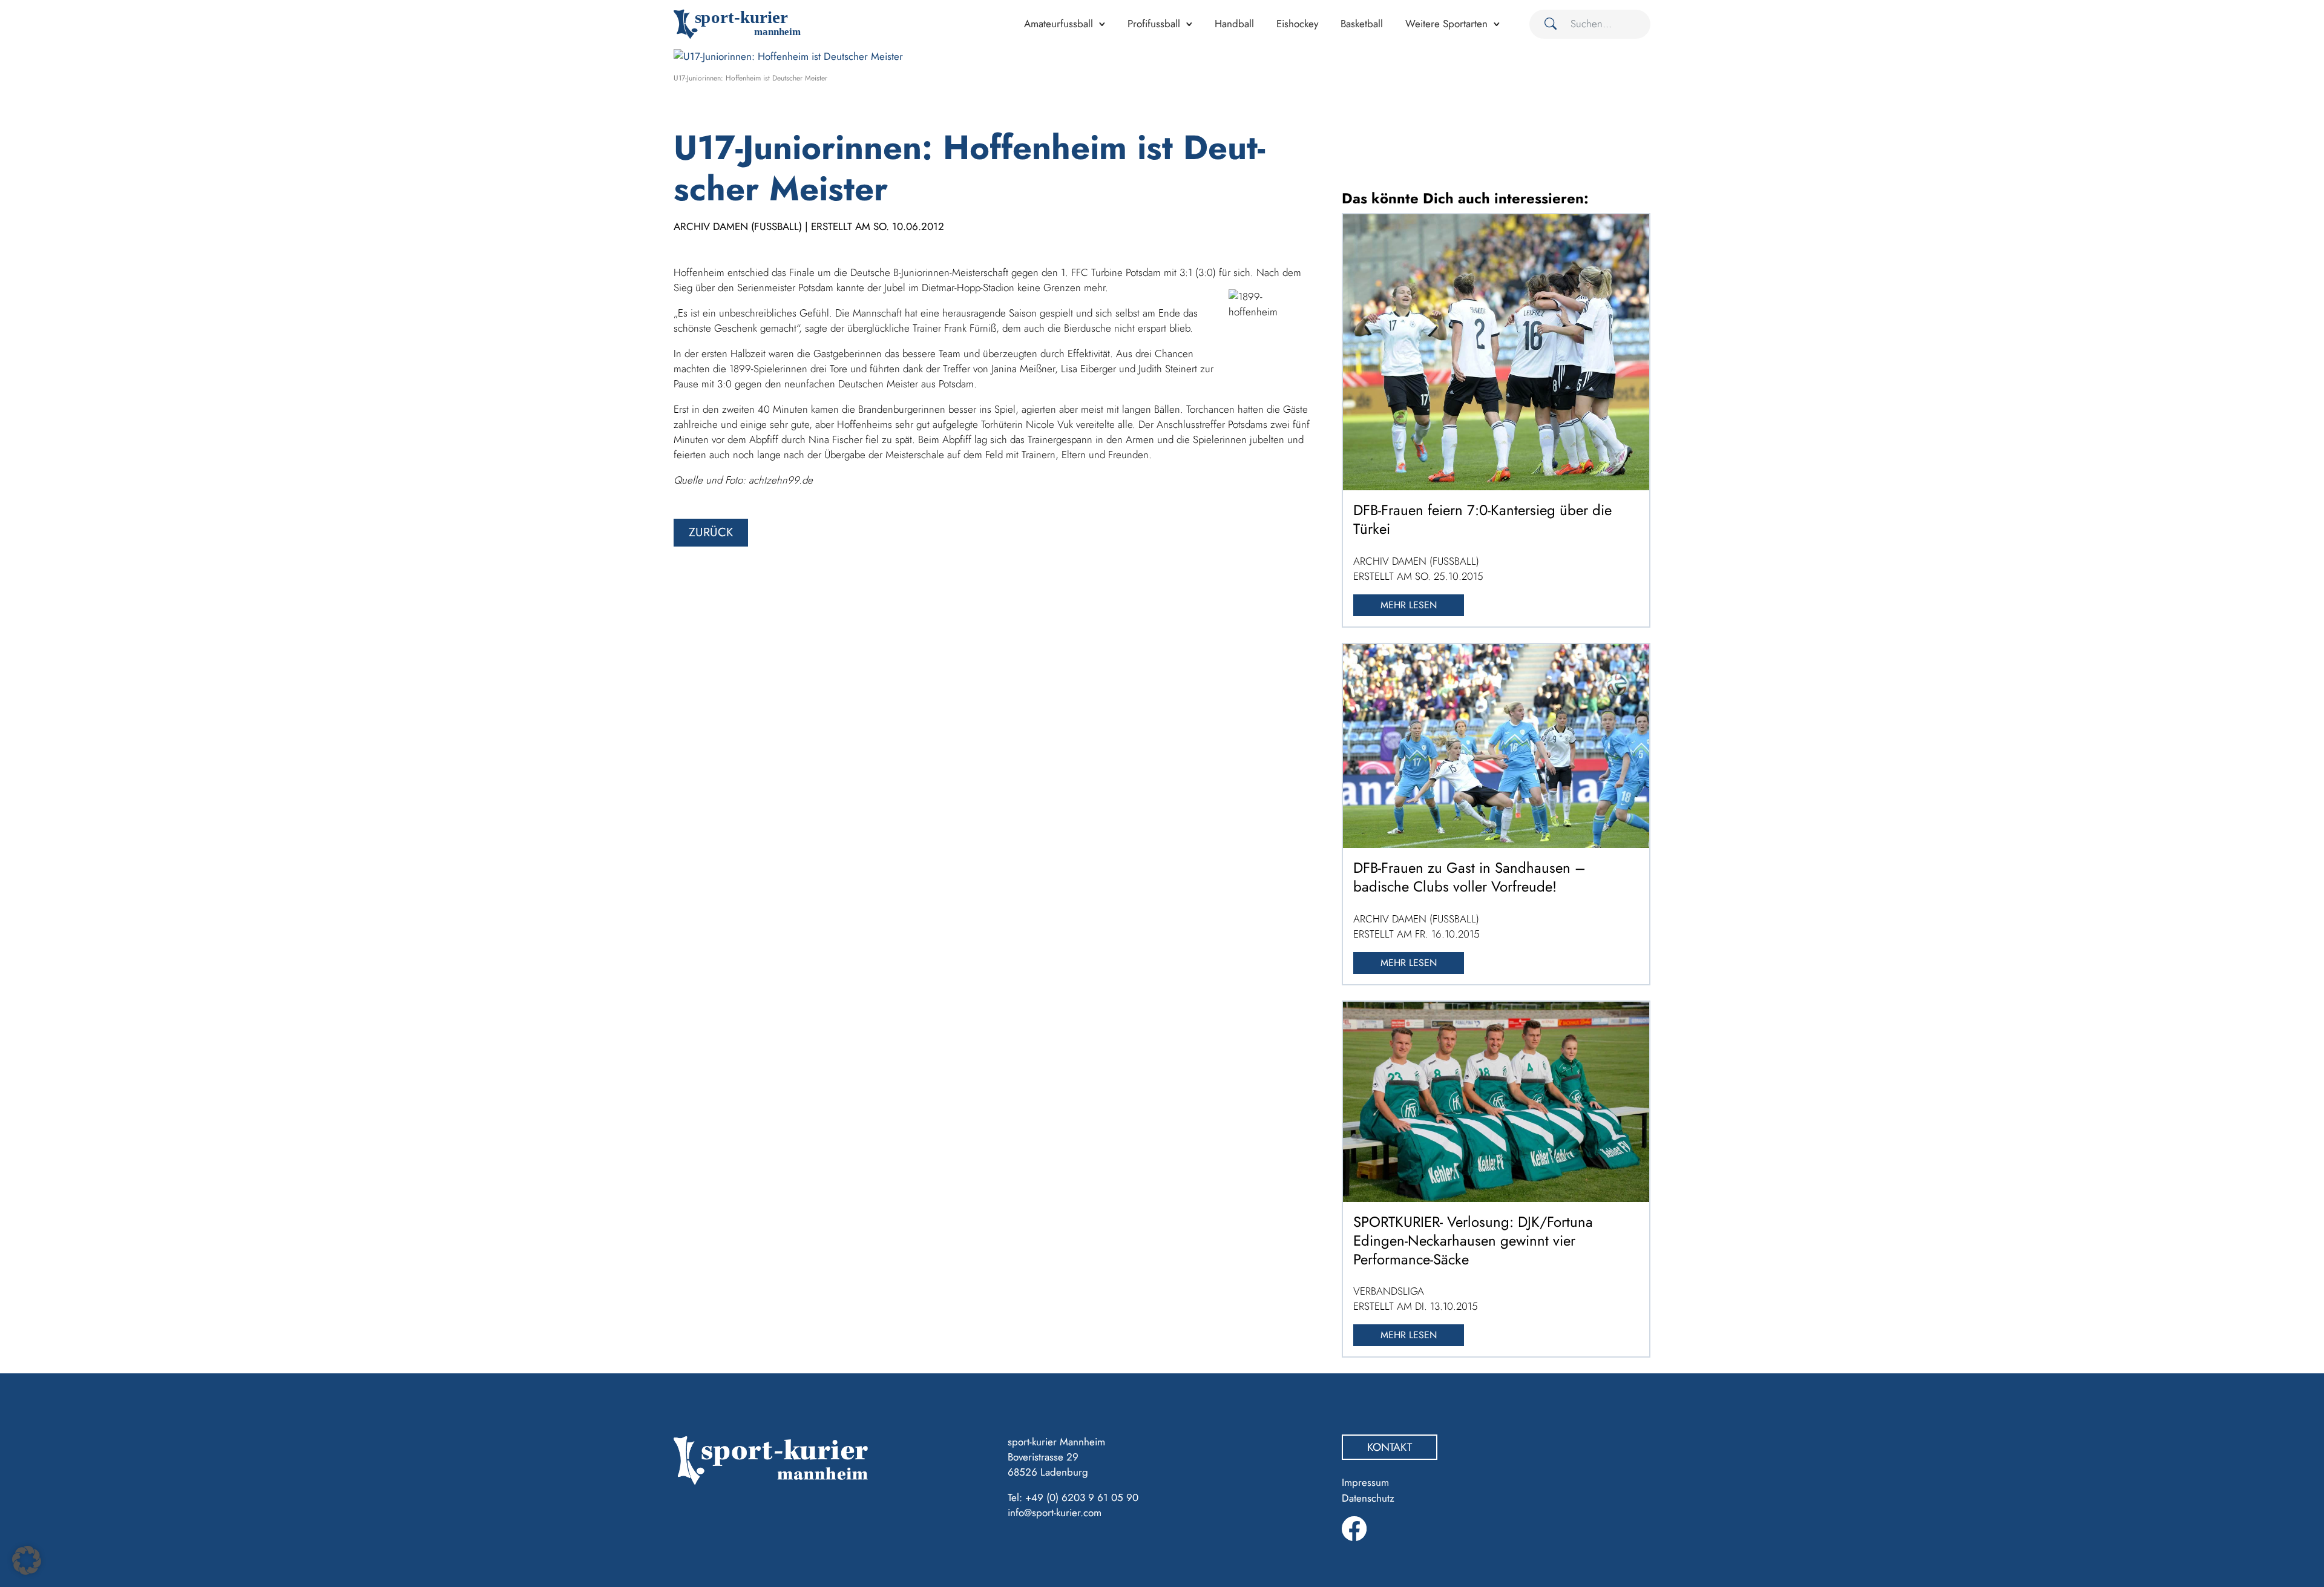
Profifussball (1154, 24)
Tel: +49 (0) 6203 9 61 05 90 (1073, 1497)
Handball (1234, 24)
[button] (27, 1560)
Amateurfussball (1059, 24)
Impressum (1365, 1482)
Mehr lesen (1409, 605)
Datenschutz (1368, 1498)
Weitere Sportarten (1446, 24)
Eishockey (1297, 24)
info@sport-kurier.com (1055, 1513)
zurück (711, 532)
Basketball (1362, 24)
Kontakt (1390, 1447)
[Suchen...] (1546, 24)
